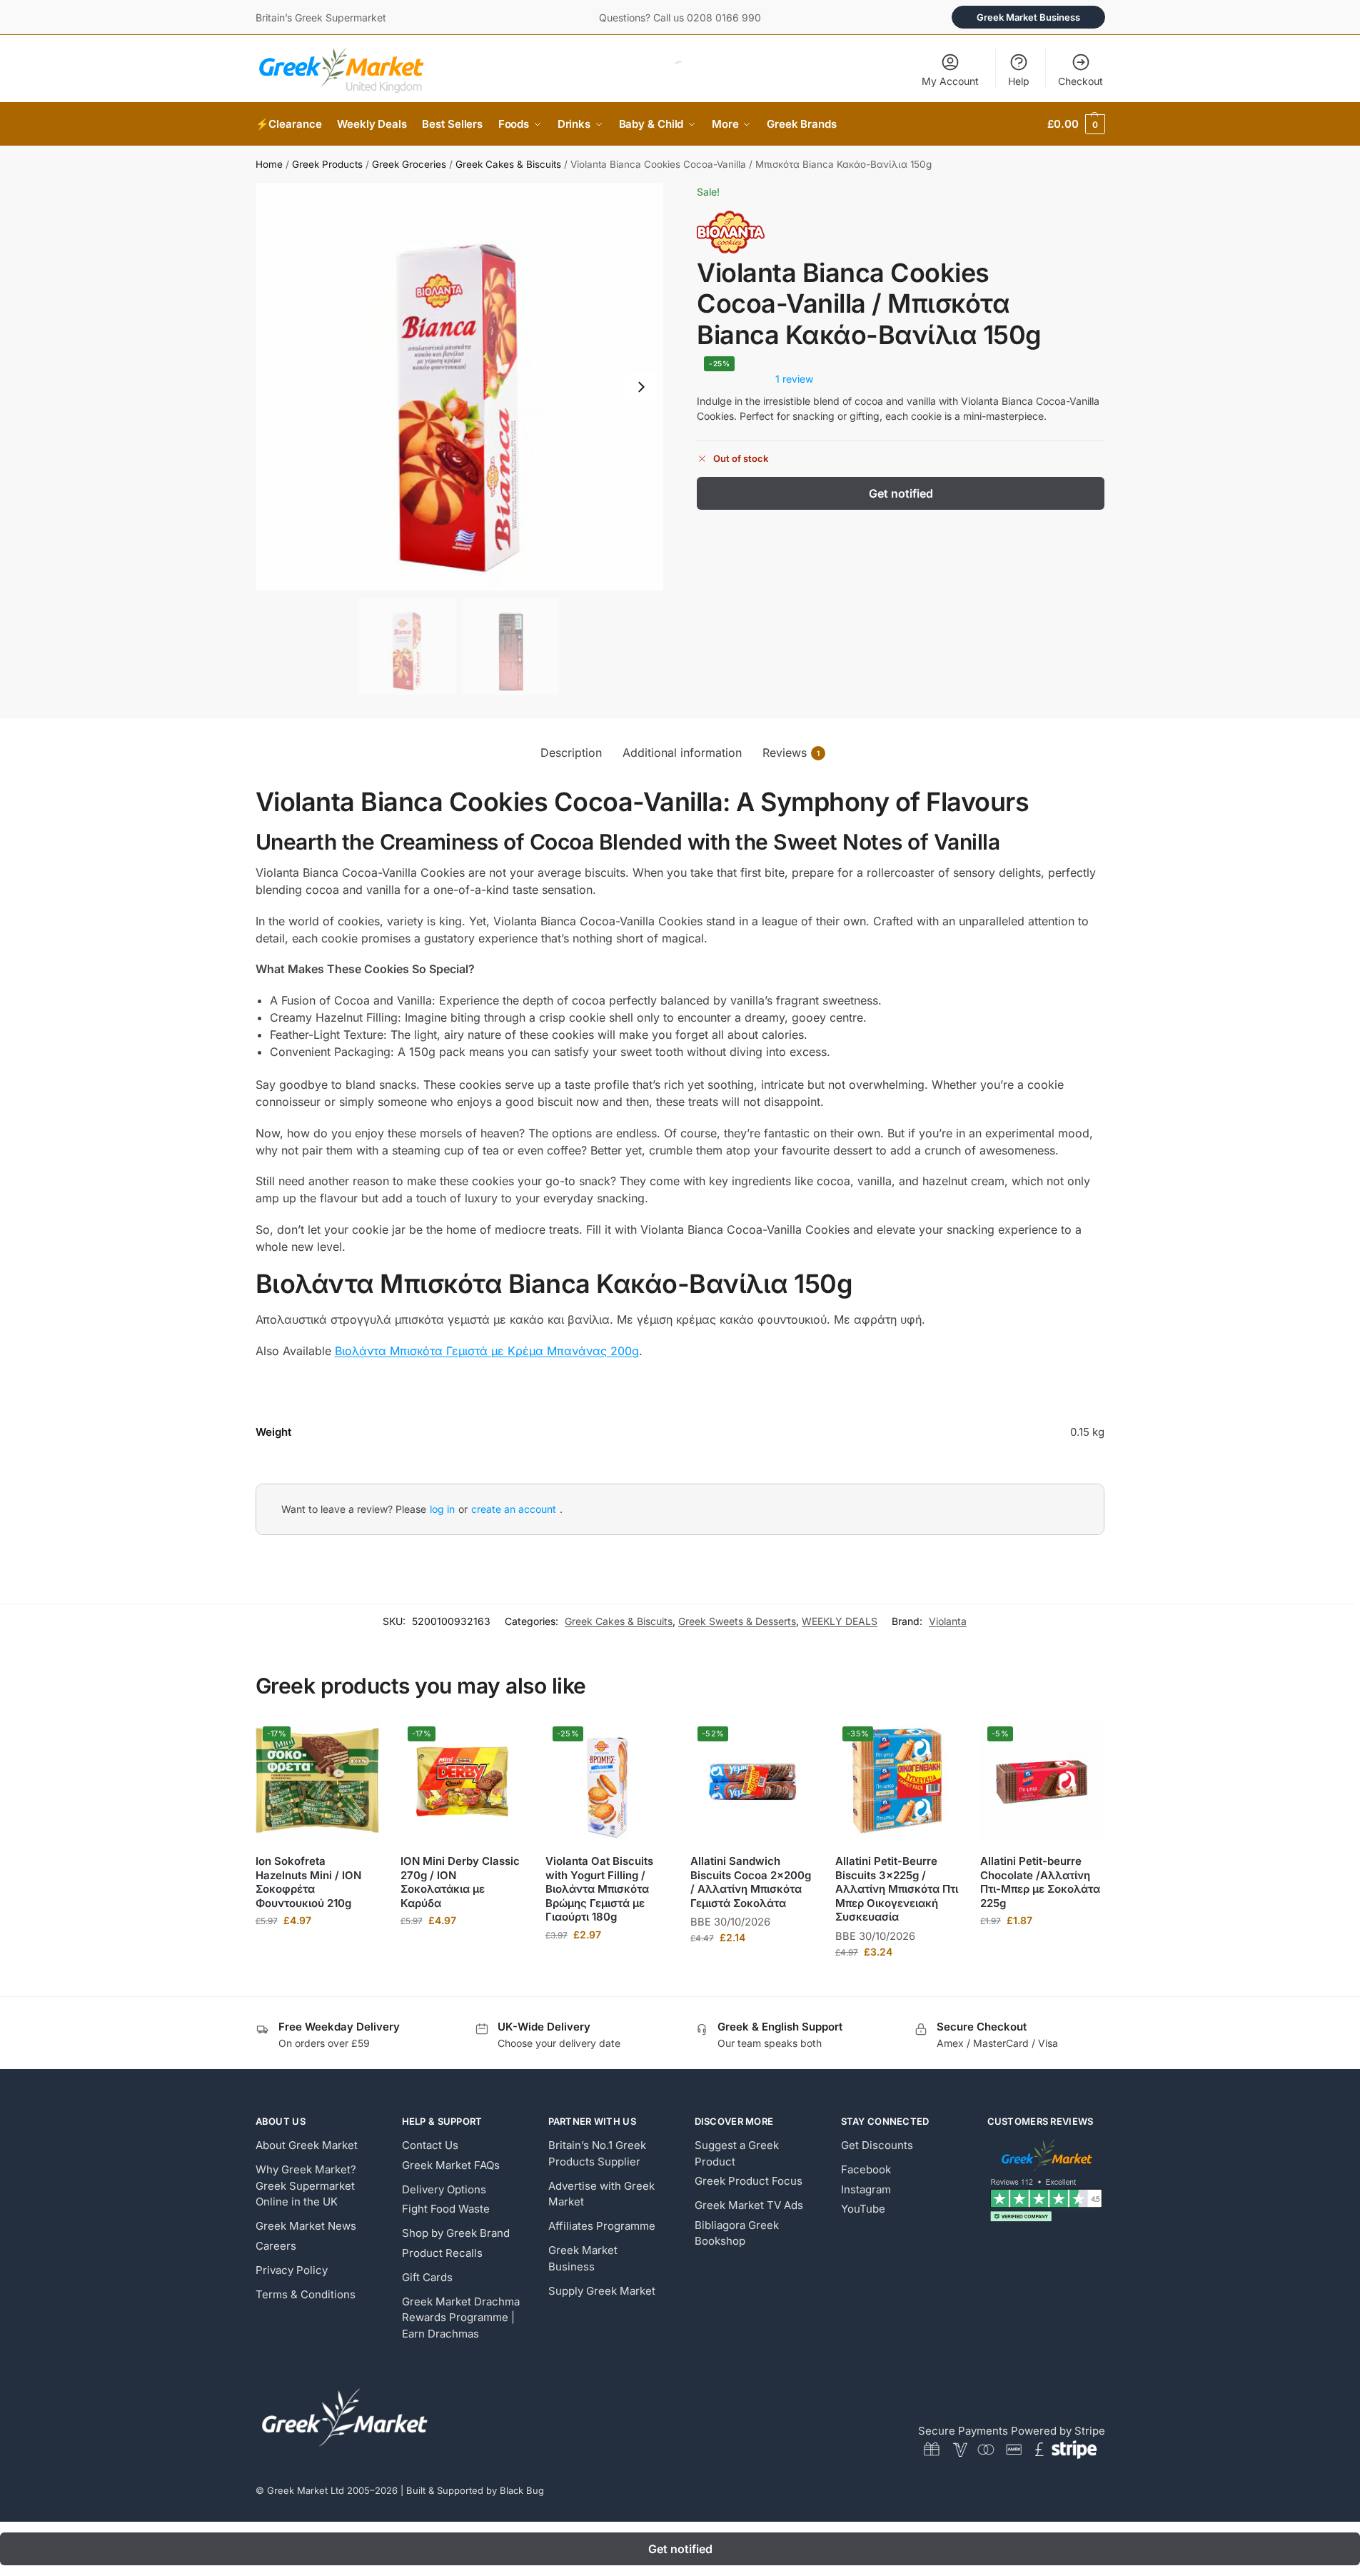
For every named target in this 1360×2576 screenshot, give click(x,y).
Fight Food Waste (446, 2209)
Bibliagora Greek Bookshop (737, 2233)
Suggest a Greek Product (737, 2153)
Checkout (1081, 81)
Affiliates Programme (602, 2226)
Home (269, 164)
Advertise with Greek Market (601, 2194)
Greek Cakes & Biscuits (508, 164)
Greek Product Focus (749, 2181)
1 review (794, 379)
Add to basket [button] (317, 1950)
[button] (1076, 124)
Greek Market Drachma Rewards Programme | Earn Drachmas (461, 2318)
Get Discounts (877, 2145)
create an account (514, 1509)
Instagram (866, 2189)
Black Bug (522, 2490)
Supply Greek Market (602, 2291)
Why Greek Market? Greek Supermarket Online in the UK (306, 2185)
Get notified (901, 493)
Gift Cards (427, 2277)
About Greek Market (307, 2145)
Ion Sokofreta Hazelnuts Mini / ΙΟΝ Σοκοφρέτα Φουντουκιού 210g (308, 1882)
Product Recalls (442, 2253)
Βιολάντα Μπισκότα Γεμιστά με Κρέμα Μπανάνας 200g (487, 1351)
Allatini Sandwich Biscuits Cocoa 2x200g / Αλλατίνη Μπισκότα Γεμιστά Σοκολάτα (751, 1882)
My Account (950, 81)
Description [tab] (571, 753)
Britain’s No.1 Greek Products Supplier (597, 2153)
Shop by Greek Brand (456, 2233)
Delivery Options (444, 2189)
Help (1019, 81)
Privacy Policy (292, 2270)
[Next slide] (641, 387)
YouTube (863, 2209)
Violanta (948, 1621)
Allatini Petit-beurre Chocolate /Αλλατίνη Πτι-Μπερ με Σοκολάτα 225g (1040, 1882)
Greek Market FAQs (451, 2165)
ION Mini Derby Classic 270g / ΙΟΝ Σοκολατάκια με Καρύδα (460, 1882)
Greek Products (327, 164)
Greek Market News (306, 2226)
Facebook (866, 2169)
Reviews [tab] (791, 753)
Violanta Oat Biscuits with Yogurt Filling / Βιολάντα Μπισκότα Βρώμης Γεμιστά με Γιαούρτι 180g (599, 1889)
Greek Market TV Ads (749, 2205)
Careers (276, 2246)
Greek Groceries (409, 164)
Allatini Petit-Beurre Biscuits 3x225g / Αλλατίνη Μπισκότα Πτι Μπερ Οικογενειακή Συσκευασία (897, 1889)
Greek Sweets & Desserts (737, 1621)
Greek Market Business (1028, 17)
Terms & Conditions (306, 2294)
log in (442, 1509)
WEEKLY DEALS (840, 1621)
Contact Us (430, 2145)
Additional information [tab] (682, 753)
